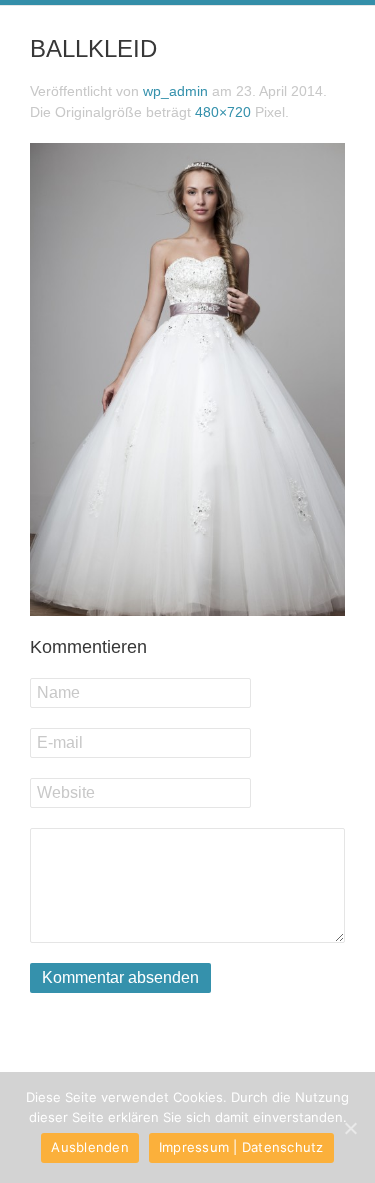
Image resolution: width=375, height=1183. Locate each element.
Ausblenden (90, 1147)
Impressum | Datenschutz (241, 1147)
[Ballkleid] (187, 377)
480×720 (223, 112)
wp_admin (175, 91)
